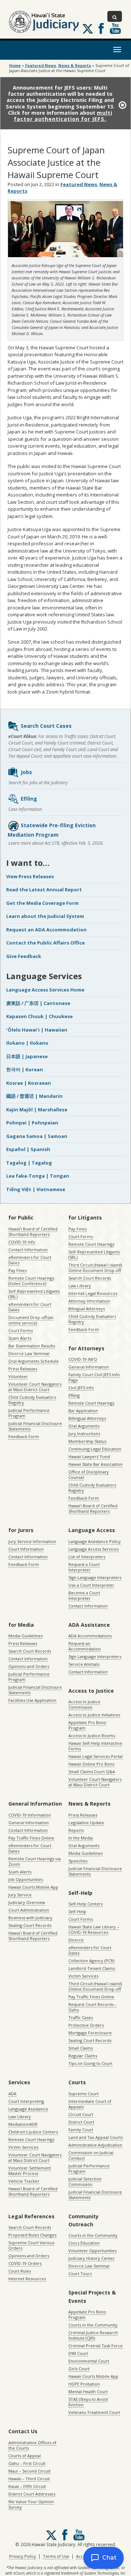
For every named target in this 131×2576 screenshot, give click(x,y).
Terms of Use (56, 2556)
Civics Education (84, 2243)
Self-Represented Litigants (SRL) (34, 1294)
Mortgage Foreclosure (90, 2033)
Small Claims (81, 2048)
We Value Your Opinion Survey (31, 2504)
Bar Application (83, 1411)
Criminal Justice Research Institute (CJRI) (93, 2335)
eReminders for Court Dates (30, 1260)
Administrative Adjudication (95, 2145)
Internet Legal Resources (93, 1293)
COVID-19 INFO (83, 1359)
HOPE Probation (84, 2384)
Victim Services (83, 1976)
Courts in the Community (93, 2235)
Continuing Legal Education (95, 1449)
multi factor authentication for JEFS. (63, 116)
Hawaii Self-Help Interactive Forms (95, 1746)
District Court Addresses (32, 2494)
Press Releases (23, 1369)
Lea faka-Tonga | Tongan (38, 1176)
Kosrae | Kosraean (29, 1083)
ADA (12, 2094)
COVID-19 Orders (25, 2263)
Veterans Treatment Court (94, 2412)
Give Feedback (24, 956)
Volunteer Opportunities (92, 2251)
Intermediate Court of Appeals (90, 2104)
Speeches (78, 1861)
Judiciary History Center (92, 2258)
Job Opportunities (26, 1879)
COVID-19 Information (30, 1815)
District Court (81, 2122)
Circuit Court (81, 2114)
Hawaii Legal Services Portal (96, 1756)
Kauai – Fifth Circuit (27, 2486)
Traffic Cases (81, 2017)
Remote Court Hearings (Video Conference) (31, 1281)
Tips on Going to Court (90, 2063)
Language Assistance (28, 2109)
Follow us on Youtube (115, 28)
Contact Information (28, 1250)
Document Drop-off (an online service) (31, 1320)
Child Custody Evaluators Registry (32, 1400)
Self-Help (77, 1911)
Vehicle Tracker (24, 2181)
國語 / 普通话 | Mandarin (34, 1096)
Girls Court (79, 2369)
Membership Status (87, 1441)
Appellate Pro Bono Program (87, 1725)
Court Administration (29, 1910)
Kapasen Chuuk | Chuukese (39, 1016)
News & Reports (75, 66)
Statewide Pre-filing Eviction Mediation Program (52, 830)
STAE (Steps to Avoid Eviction (88, 2402)
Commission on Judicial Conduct (91, 2155)
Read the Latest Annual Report (44, 890)
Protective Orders (86, 2025)
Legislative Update (86, 1823)
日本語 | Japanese (27, 1056)
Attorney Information (89, 1301)
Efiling (29, 799)
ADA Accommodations (90, 1636)
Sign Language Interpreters (95, 1577)
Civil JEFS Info (81, 1388)
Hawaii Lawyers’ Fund (89, 1456)
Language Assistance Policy (95, 1541)
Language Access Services (94, 1549)
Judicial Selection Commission (85, 2182)
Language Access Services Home (45, 990)
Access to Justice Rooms (92, 1735)
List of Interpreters (87, 1557)
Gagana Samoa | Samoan (37, 1136)
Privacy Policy (23, 2556)
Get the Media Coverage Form (42, 903)
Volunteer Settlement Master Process (30, 2171)
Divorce (76, 1940)
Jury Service (20, 1895)
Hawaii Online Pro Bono (92, 1764)
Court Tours (80, 2273)
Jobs (26, 772)
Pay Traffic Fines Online (31, 1838)
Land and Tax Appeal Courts (96, 2137)
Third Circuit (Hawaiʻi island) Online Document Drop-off (95, 1268)
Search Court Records (90, 1278)
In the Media (81, 1838)
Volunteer (18, 1376)
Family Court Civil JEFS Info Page (94, 1377)
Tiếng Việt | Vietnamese (36, 1189)
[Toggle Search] (115, 16)
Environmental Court (89, 2361)
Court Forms (21, 1330)
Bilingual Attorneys (87, 1309)
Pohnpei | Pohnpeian (32, 1123)
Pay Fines (17, 1270)
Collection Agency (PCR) (91, 1961)
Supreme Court (84, 2094)
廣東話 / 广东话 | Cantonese (38, 1003)
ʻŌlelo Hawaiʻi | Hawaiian (37, 1030)
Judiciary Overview (27, 1902)
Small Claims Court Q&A (92, 1772)
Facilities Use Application (32, 1700)
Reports (76, 1830)
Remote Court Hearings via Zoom (35, 1861)
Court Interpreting (26, 2101)
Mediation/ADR (23, 2124)
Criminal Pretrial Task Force (96, 2346)
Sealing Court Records (30, 1925)
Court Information (26, 1549)
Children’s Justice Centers (33, 2132)
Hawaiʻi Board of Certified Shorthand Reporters (33, 1232)
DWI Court (78, 2353)
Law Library (80, 1286)
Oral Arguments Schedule (33, 1361)
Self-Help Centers (86, 1904)
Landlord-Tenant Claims (92, 1968)
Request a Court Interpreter (84, 1567)
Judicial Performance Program (29, 1413)
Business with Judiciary (30, 1918)
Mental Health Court (88, 2392)
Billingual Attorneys (87, 1418)
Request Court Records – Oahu (93, 2007)
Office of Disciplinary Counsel (89, 1474)
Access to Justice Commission (84, 1704)
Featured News (41, 66)
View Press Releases (30, 876)
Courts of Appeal (25, 2456)
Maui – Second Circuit (29, 2471)
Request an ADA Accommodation (46, 930)
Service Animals (84, 1664)
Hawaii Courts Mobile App (33, 1887)
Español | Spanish (28, 1149)
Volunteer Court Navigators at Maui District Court (35, 1387)
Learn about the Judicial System (45, 916)
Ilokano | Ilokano (27, 1043)
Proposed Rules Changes (32, 2235)
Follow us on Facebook (101, 28)
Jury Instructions (84, 1434)
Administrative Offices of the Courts (32, 2445)
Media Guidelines (25, 1636)
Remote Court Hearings (91, 1244)
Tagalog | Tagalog (29, 1163)
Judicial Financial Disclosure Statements (35, 1426)
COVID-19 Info (22, 1242)
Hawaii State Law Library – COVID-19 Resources (94, 1929)
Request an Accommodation (85, 1646)
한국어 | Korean (25, 1069)
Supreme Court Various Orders (31, 2245)
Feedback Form (24, 1436)
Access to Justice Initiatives (94, 1715)
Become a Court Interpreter (84, 1595)
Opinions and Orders (29, 1666)
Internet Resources (27, 2279)
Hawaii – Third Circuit (29, 2479)
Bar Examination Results (32, 1346)
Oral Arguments (84, 1426)
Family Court (81, 2130)
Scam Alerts (20, 1338)
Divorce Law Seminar (29, 1353)
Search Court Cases (46, 726)
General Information (89, 1367)
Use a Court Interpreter (91, 1585)
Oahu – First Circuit (27, 2463)
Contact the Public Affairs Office (45, 943)
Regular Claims (83, 2056)
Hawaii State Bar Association (96, 1464)
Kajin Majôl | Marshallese (37, 1110)
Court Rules (20, 2271)
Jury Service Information (32, 1541)
